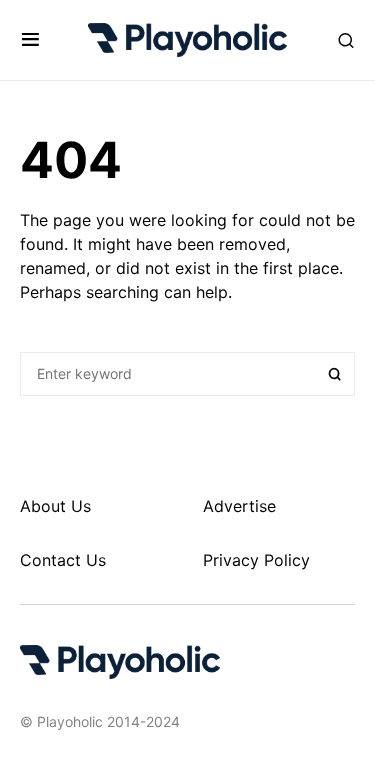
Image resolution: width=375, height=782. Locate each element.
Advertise (239, 506)
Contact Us (63, 560)
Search (335, 374)
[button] (30, 40)
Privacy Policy (256, 560)
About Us (55, 506)
